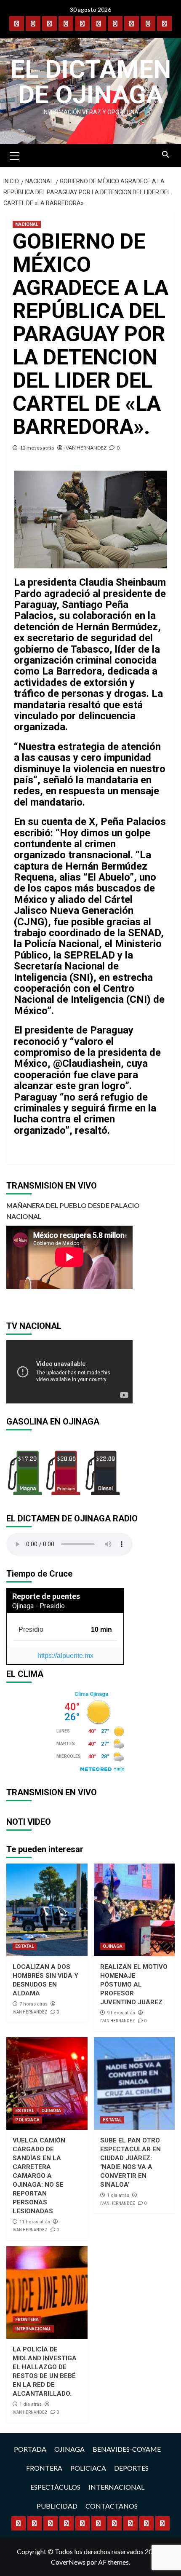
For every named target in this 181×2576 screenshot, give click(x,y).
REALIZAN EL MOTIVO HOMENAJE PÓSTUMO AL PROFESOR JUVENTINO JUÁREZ (134, 1984)
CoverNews (68, 2562)
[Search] (165, 155)
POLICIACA (27, 2120)
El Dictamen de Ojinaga (91, 82)
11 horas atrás (35, 2222)
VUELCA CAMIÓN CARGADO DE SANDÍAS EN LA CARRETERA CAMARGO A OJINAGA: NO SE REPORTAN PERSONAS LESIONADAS (39, 2176)
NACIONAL (27, 224)
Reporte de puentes (46, 1596)
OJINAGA (113, 1946)
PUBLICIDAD (57, 2506)
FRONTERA (27, 2320)
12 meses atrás (37, 448)
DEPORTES (131, 2468)
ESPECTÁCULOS (55, 2487)
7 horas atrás (33, 2004)
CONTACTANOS (112, 2506)
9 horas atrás (121, 2013)
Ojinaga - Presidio (39, 1606)
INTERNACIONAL (33, 2329)
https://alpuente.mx (65, 1656)
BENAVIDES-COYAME (127, 2449)
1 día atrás (118, 2195)
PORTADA (30, 2449)
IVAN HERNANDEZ (85, 448)
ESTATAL (25, 1946)
